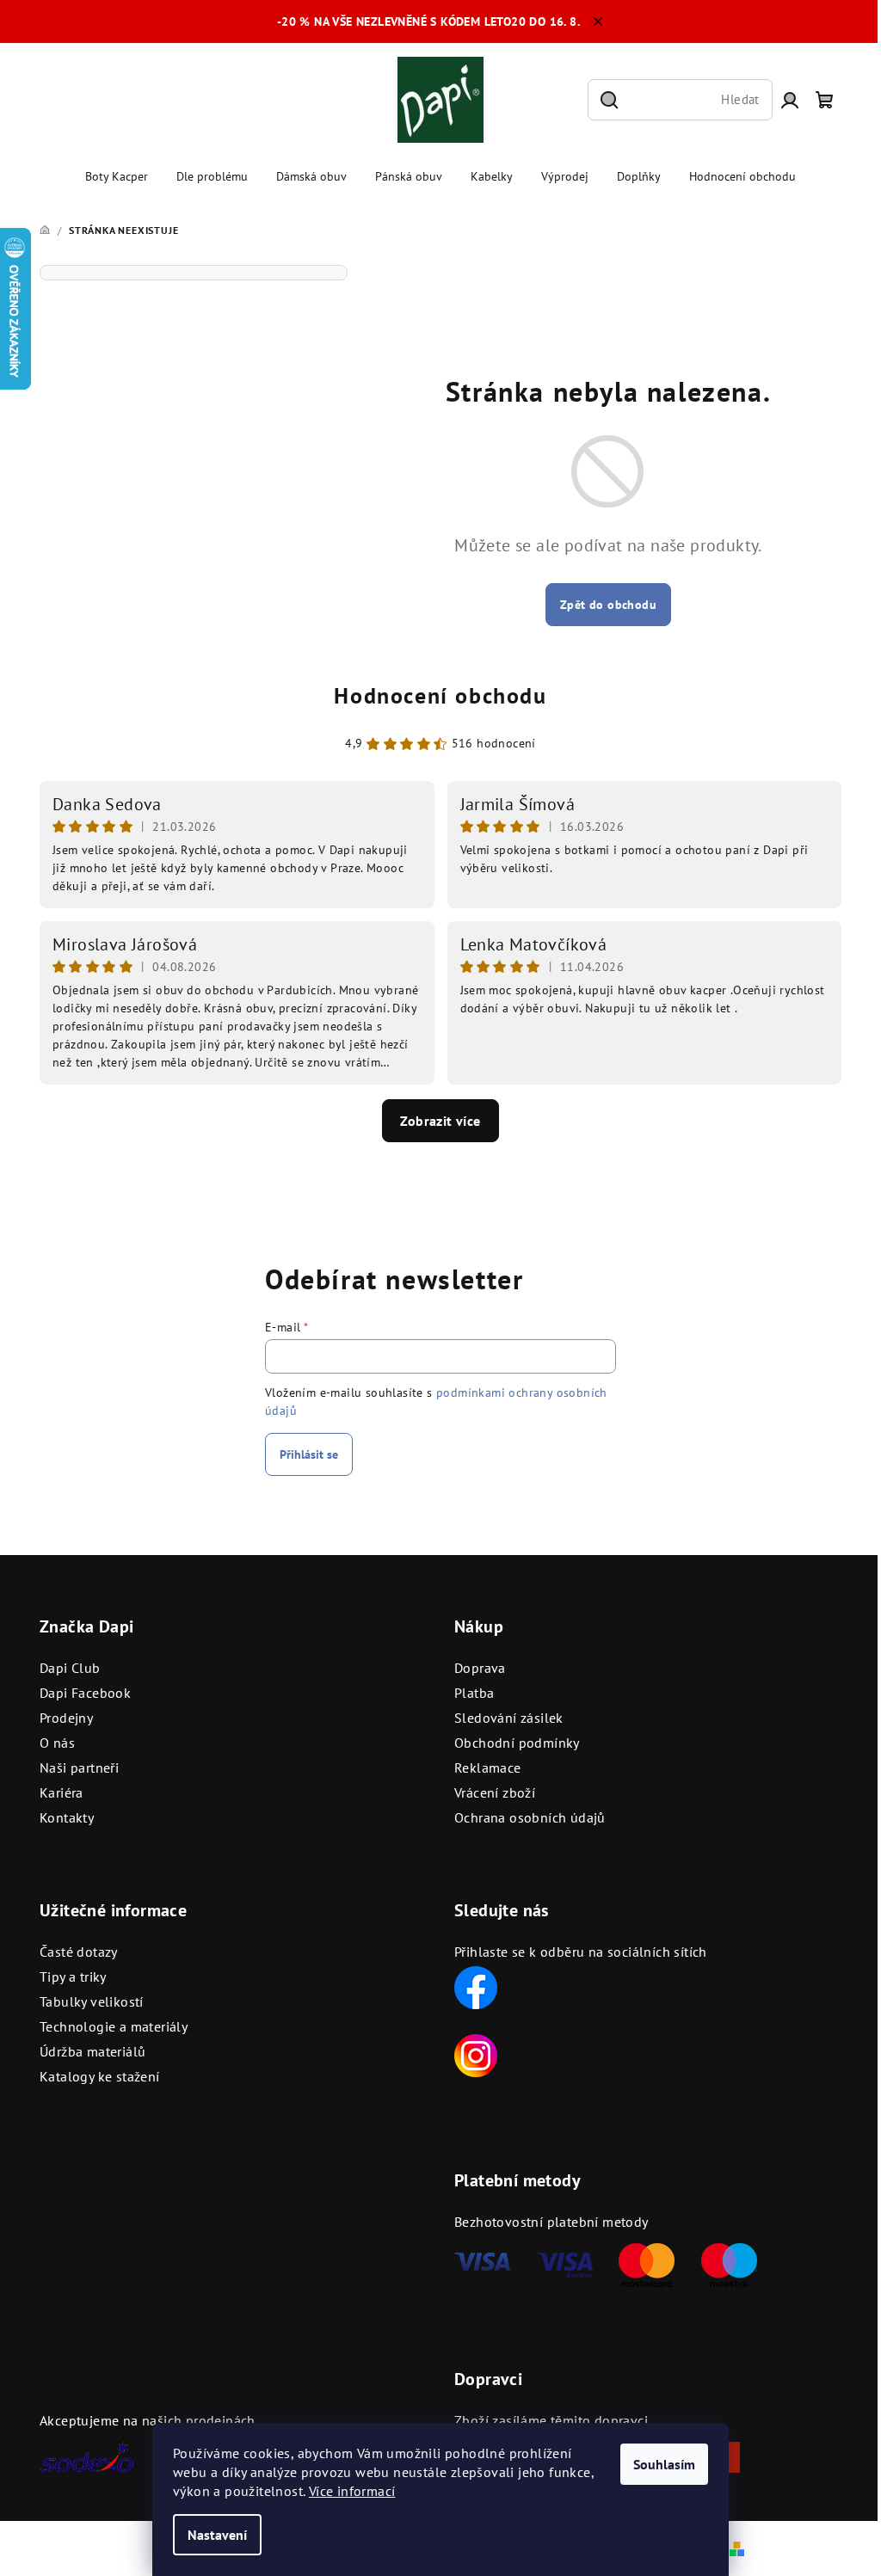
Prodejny (66, 1718)
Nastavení (217, 2535)
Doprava (480, 1668)
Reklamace (488, 1768)
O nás (57, 1743)
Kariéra (62, 1792)
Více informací (352, 2491)
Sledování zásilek (509, 1718)
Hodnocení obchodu (440, 695)
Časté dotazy (79, 1952)
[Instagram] (476, 2054)
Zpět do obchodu (608, 605)
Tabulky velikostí (92, 2001)
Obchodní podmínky (517, 1743)
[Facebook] (476, 1986)
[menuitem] (117, 176)
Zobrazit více (440, 1121)
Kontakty (67, 1817)
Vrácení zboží (495, 1792)
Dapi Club (70, 1668)
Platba (474, 1693)
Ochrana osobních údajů (530, 1817)
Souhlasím (664, 2464)
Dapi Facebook (85, 1693)
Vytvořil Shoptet (796, 2548)
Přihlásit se (309, 1454)
